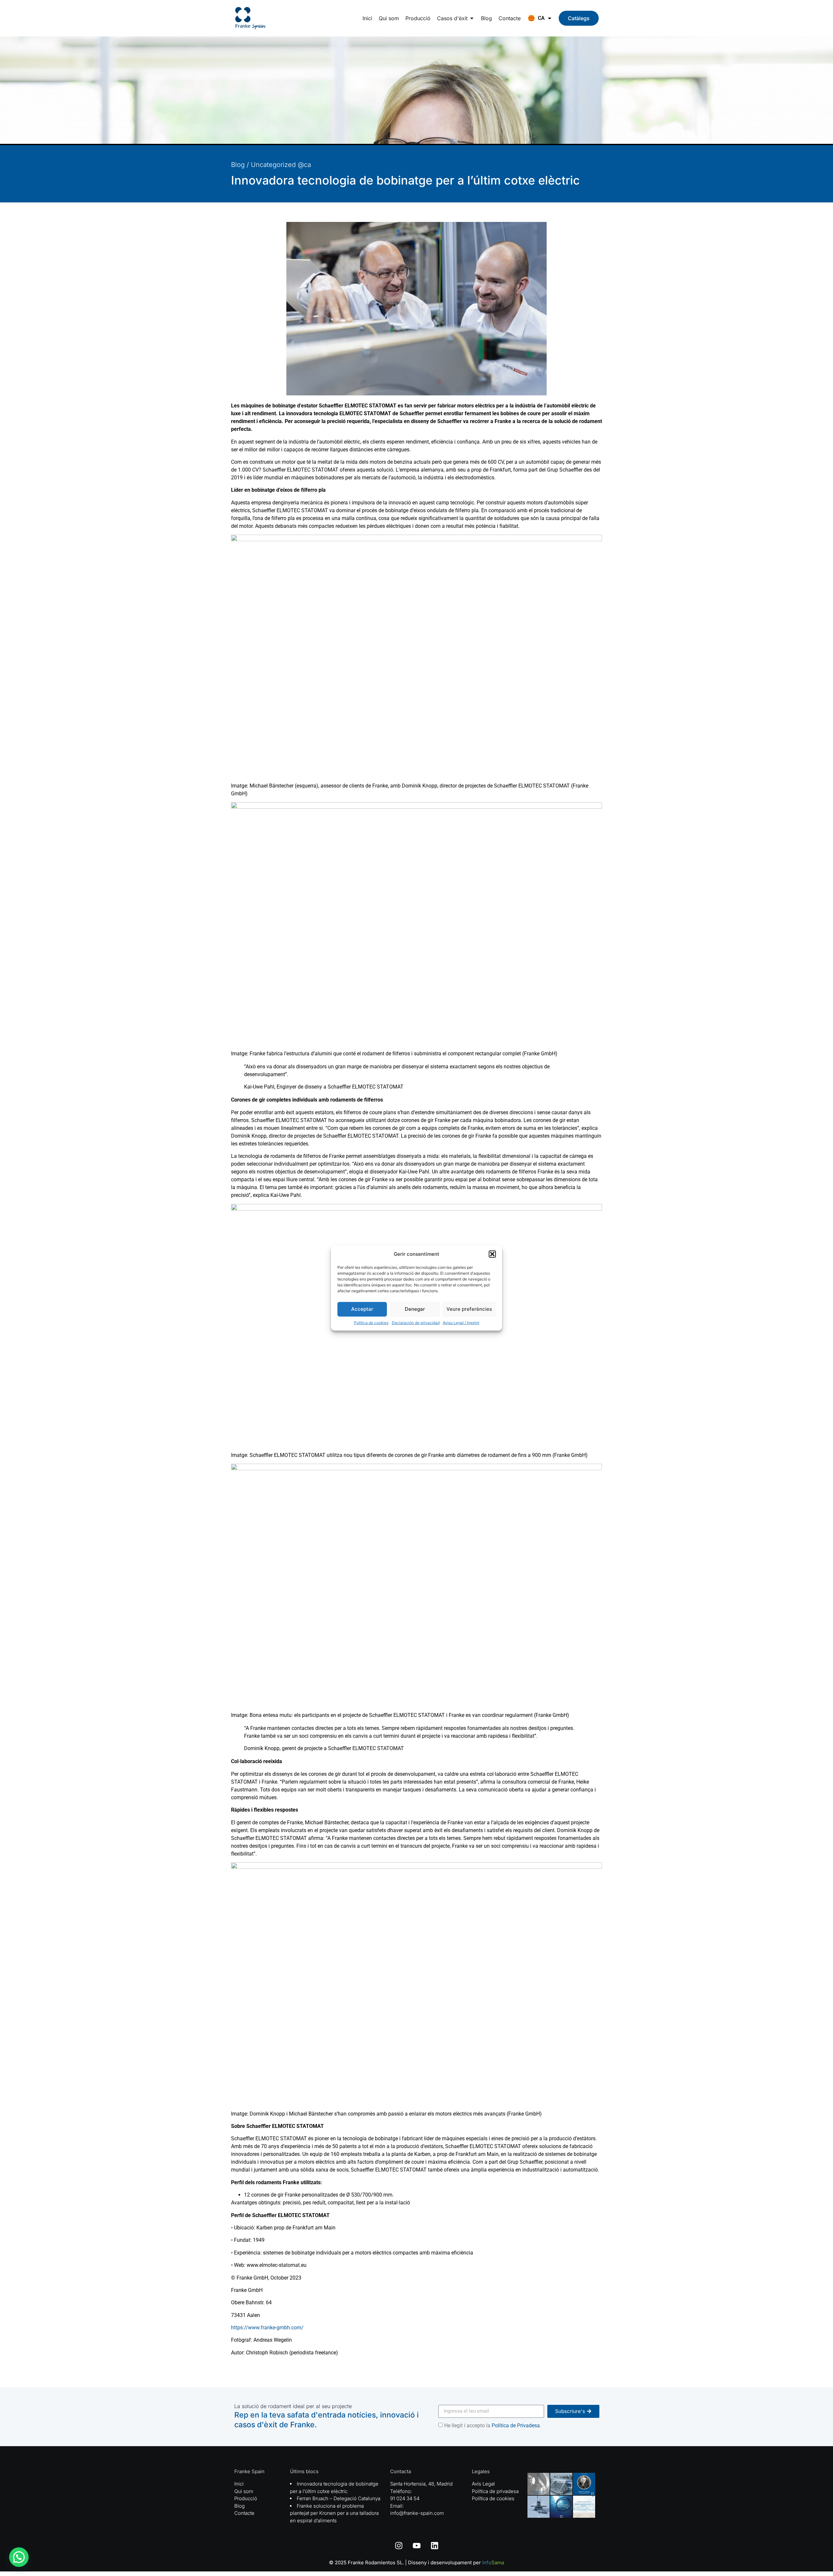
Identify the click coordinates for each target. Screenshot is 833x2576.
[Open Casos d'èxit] (472, 18)
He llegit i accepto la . (493, 2425)
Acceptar (362, 1309)
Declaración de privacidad (416, 1322)
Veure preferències (469, 1309)
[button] (492, 1254)
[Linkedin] (434, 2545)
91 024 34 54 (405, 2498)
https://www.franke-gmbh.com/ (267, 2328)
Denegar (415, 1309)
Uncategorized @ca (281, 165)
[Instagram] (399, 2545)
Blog (238, 165)
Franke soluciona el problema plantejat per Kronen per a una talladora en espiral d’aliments (334, 2513)
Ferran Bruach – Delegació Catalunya (339, 2498)
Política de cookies (371, 1322)
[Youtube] (416, 2545)
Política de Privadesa (516, 2425)
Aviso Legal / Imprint (461, 1322)
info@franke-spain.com (417, 2513)
